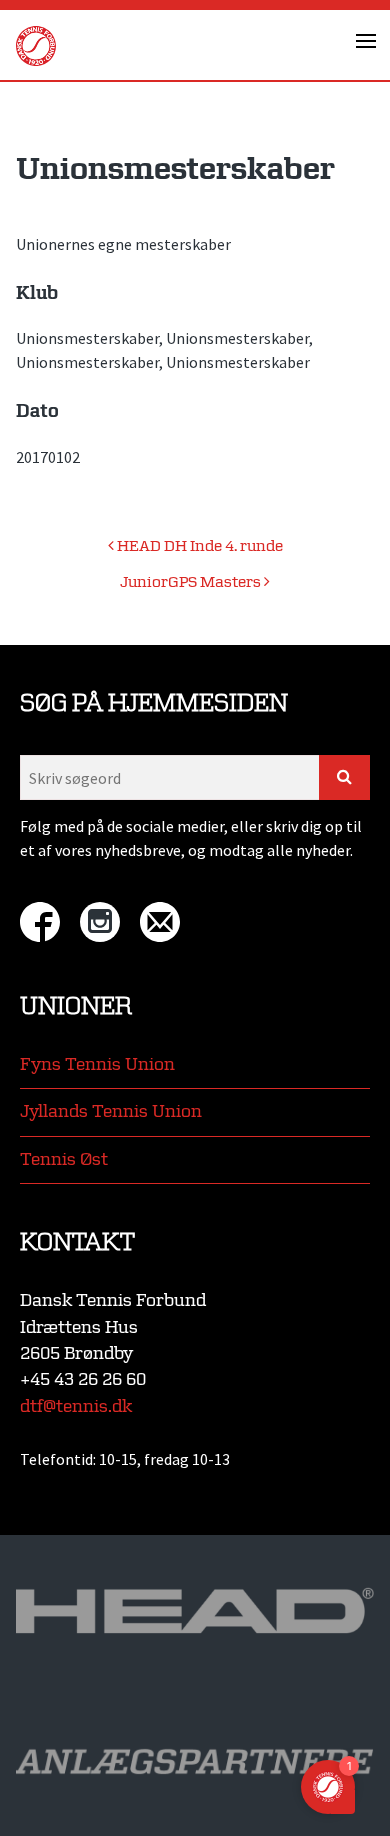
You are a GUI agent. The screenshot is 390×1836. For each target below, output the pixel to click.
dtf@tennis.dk (76, 1406)
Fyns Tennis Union (97, 1064)
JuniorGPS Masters (192, 582)
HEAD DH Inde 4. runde (198, 546)
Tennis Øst (64, 1159)
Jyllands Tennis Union (111, 1111)
